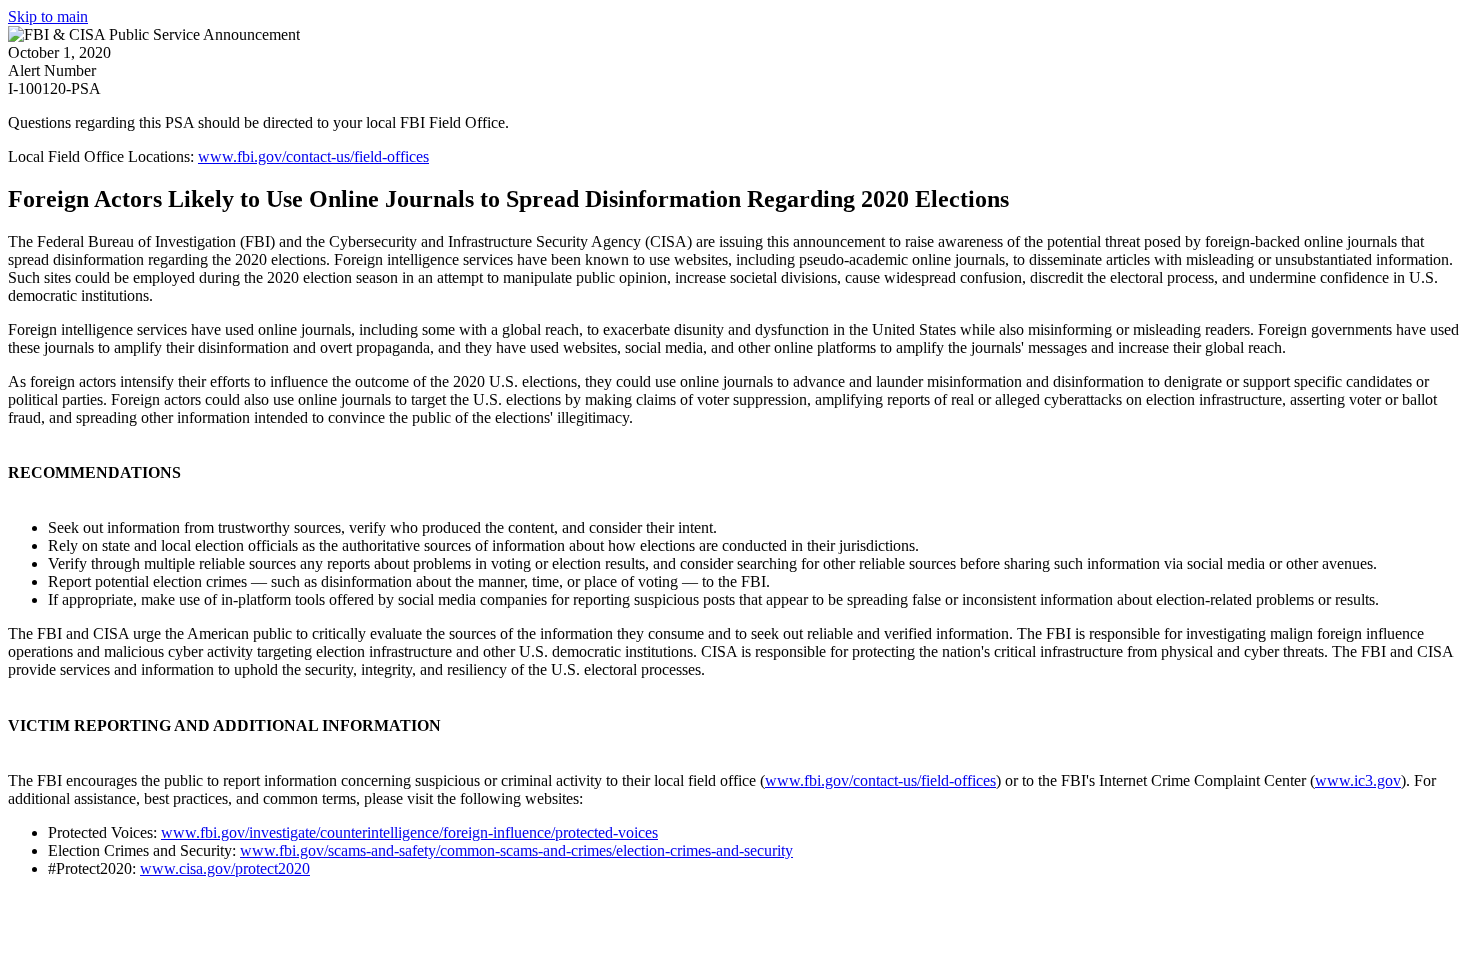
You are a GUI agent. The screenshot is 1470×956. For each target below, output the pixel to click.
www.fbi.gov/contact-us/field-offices (313, 156)
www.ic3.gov (1358, 780)
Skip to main (48, 16)
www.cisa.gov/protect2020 (225, 868)
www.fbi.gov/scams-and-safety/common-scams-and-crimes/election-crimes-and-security (516, 850)
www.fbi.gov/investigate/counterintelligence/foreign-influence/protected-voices (409, 832)
